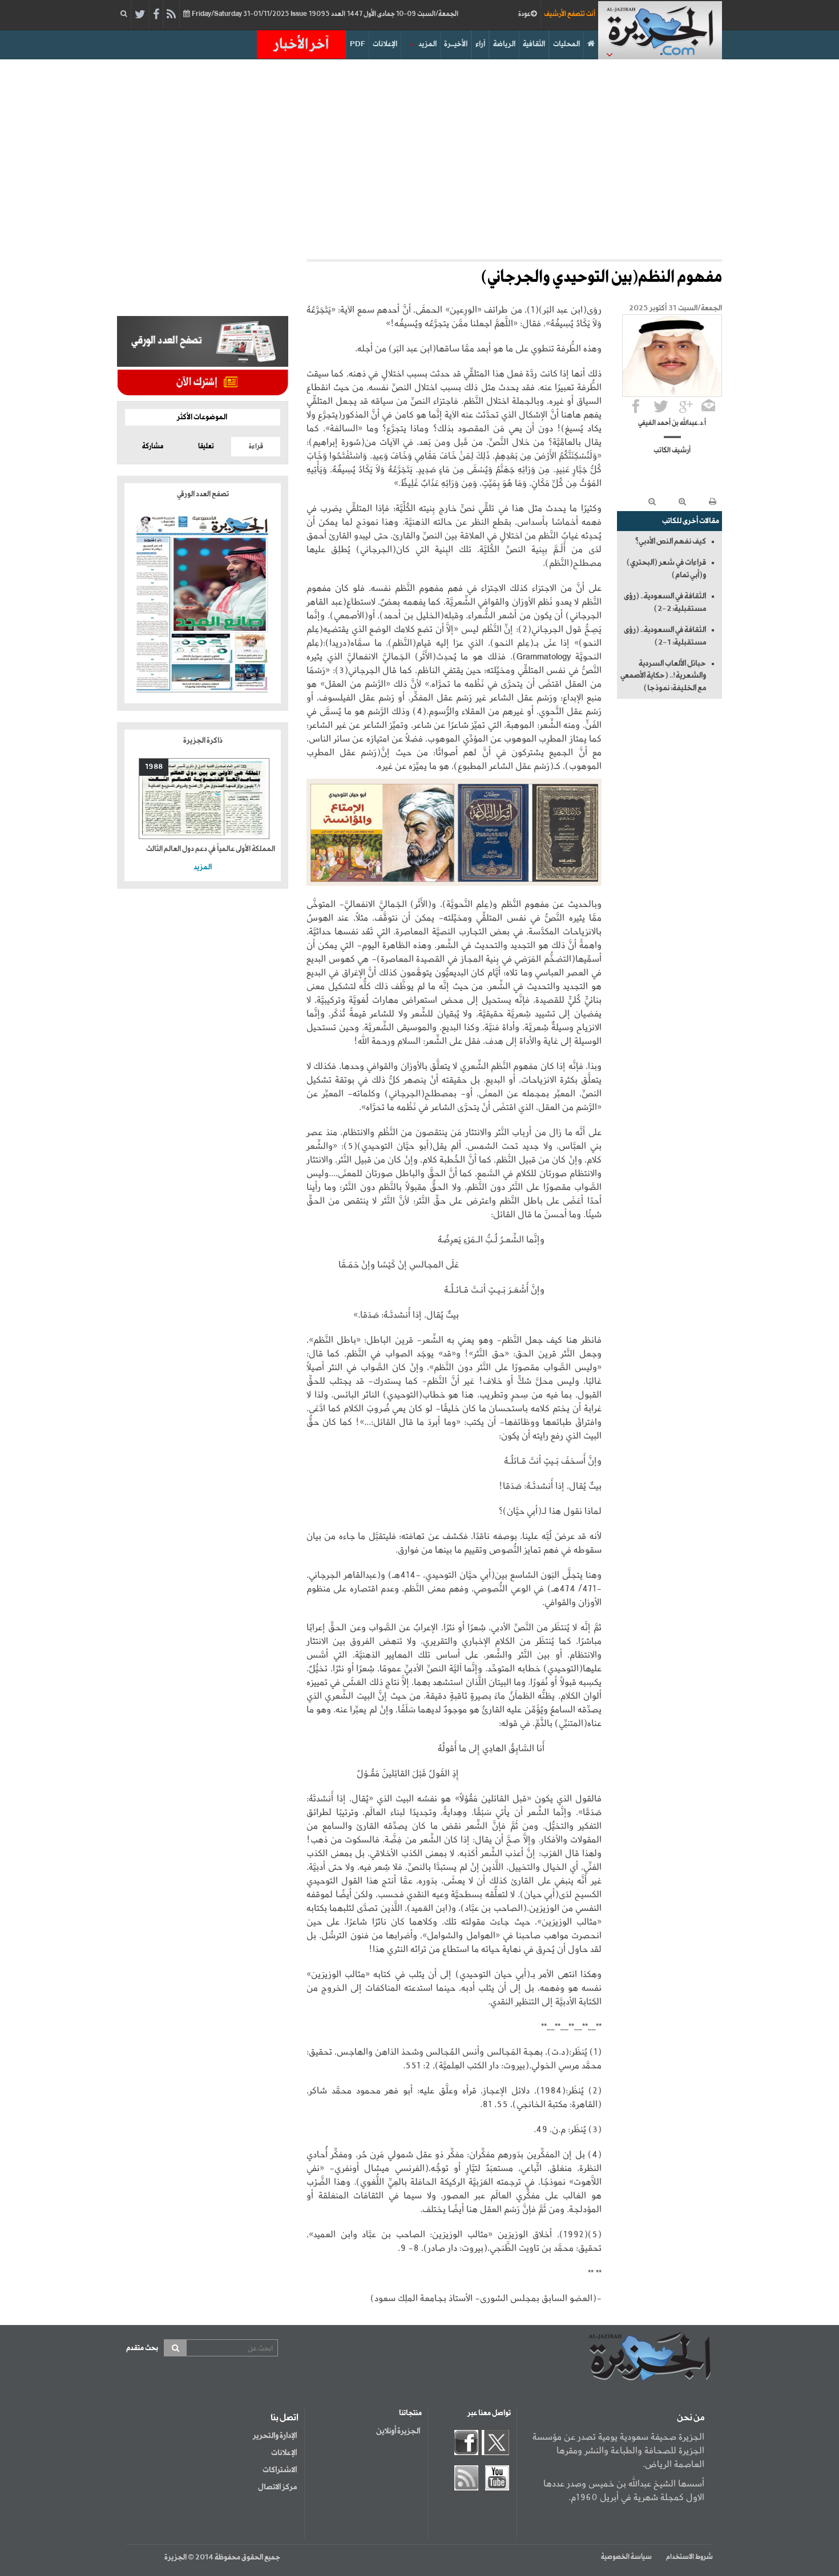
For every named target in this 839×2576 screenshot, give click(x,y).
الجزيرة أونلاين (398, 2431)
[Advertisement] (419, 156)
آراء (480, 44)
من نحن (691, 2418)
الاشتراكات (280, 2470)
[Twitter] (140, 15)
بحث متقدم (142, 2348)
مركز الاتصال (277, 2487)
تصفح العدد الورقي (203, 494)
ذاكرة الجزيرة (203, 741)
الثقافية (534, 44)
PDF (358, 44)
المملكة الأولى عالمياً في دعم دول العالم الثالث (211, 849)
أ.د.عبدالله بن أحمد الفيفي (672, 423)
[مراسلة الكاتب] (708, 406)
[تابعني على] (686, 406)
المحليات (566, 44)
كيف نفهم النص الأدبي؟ (670, 541)
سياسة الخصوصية (626, 2557)
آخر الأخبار (301, 44)
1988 (154, 767)
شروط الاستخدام (689, 2557)
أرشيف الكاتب (672, 451)
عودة (525, 14)
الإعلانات (385, 44)
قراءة (256, 447)
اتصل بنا (285, 2418)
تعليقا (206, 447)
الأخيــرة (456, 44)
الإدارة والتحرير (275, 2436)
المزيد (427, 44)
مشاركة (153, 447)
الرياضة (504, 44)
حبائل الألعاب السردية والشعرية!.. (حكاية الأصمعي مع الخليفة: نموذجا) (663, 676)
